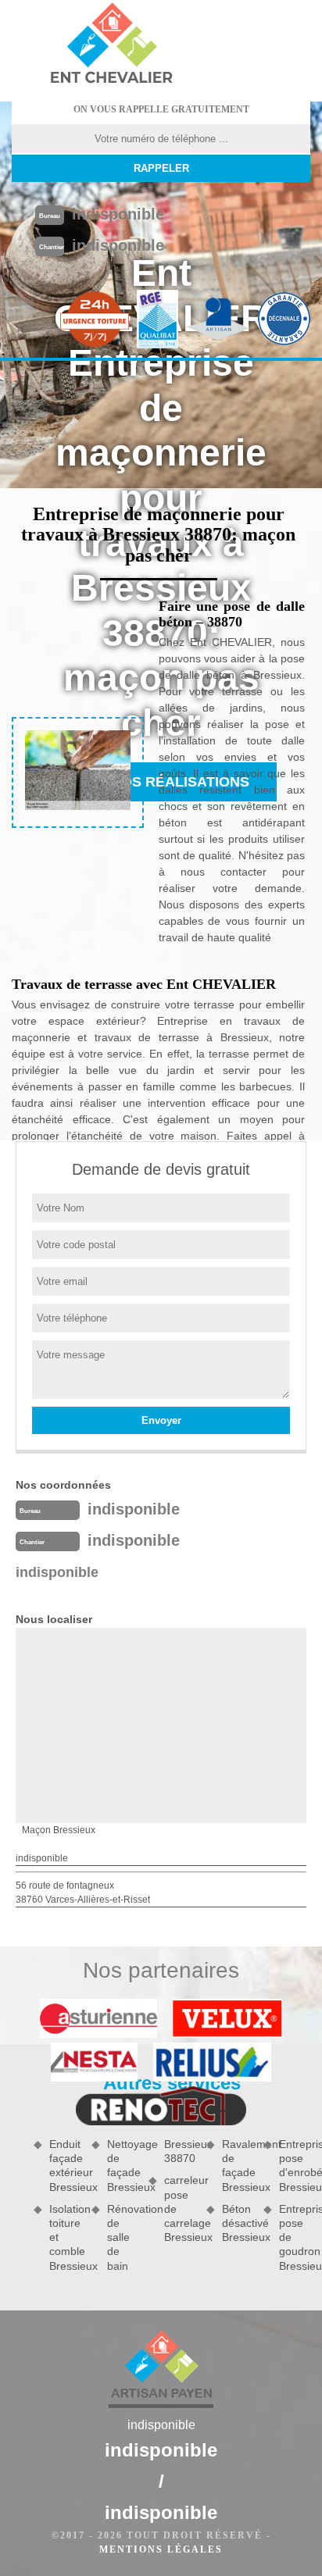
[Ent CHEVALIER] (111, 45)
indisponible (118, 214)
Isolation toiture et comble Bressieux (65, 2237)
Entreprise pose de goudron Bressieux (295, 2237)
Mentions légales (161, 2549)
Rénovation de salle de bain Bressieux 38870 (151, 2205)
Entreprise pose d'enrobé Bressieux (295, 2166)
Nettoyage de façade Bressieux (123, 2166)
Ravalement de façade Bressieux (238, 2166)
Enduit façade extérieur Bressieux (65, 2166)
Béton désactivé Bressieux (238, 2223)
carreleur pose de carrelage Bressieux (180, 2209)
